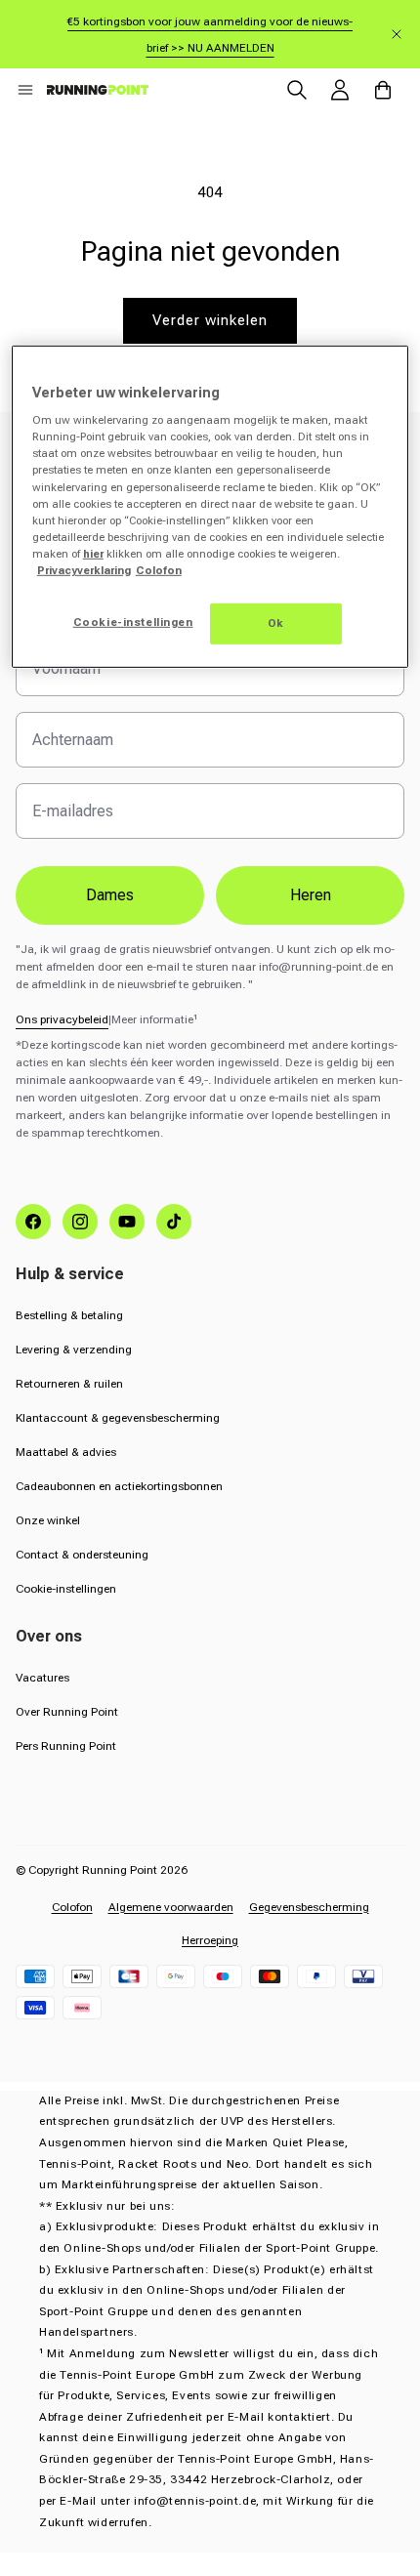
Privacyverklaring (84, 570)
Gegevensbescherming (309, 1907)
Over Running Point (67, 1712)
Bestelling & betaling (69, 1315)
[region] (210, 507)
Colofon (72, 1907)
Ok (276, 623)
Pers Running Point (66, 1746)
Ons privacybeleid (62, 1019)
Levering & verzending (74, 1350)
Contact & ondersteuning (82, 1555)
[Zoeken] (297, 90)
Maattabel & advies (66, 1452)
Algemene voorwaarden (171, 1907)
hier (93, 554)
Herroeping (210, 1940)
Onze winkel (48, 1520)
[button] (25, 90)
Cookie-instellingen (66, 1589)
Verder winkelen (210, 320)
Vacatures (42, 1678)
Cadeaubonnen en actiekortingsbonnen (119, 1486)
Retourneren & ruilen (69, 1384)
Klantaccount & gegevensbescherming (118, 1418)
